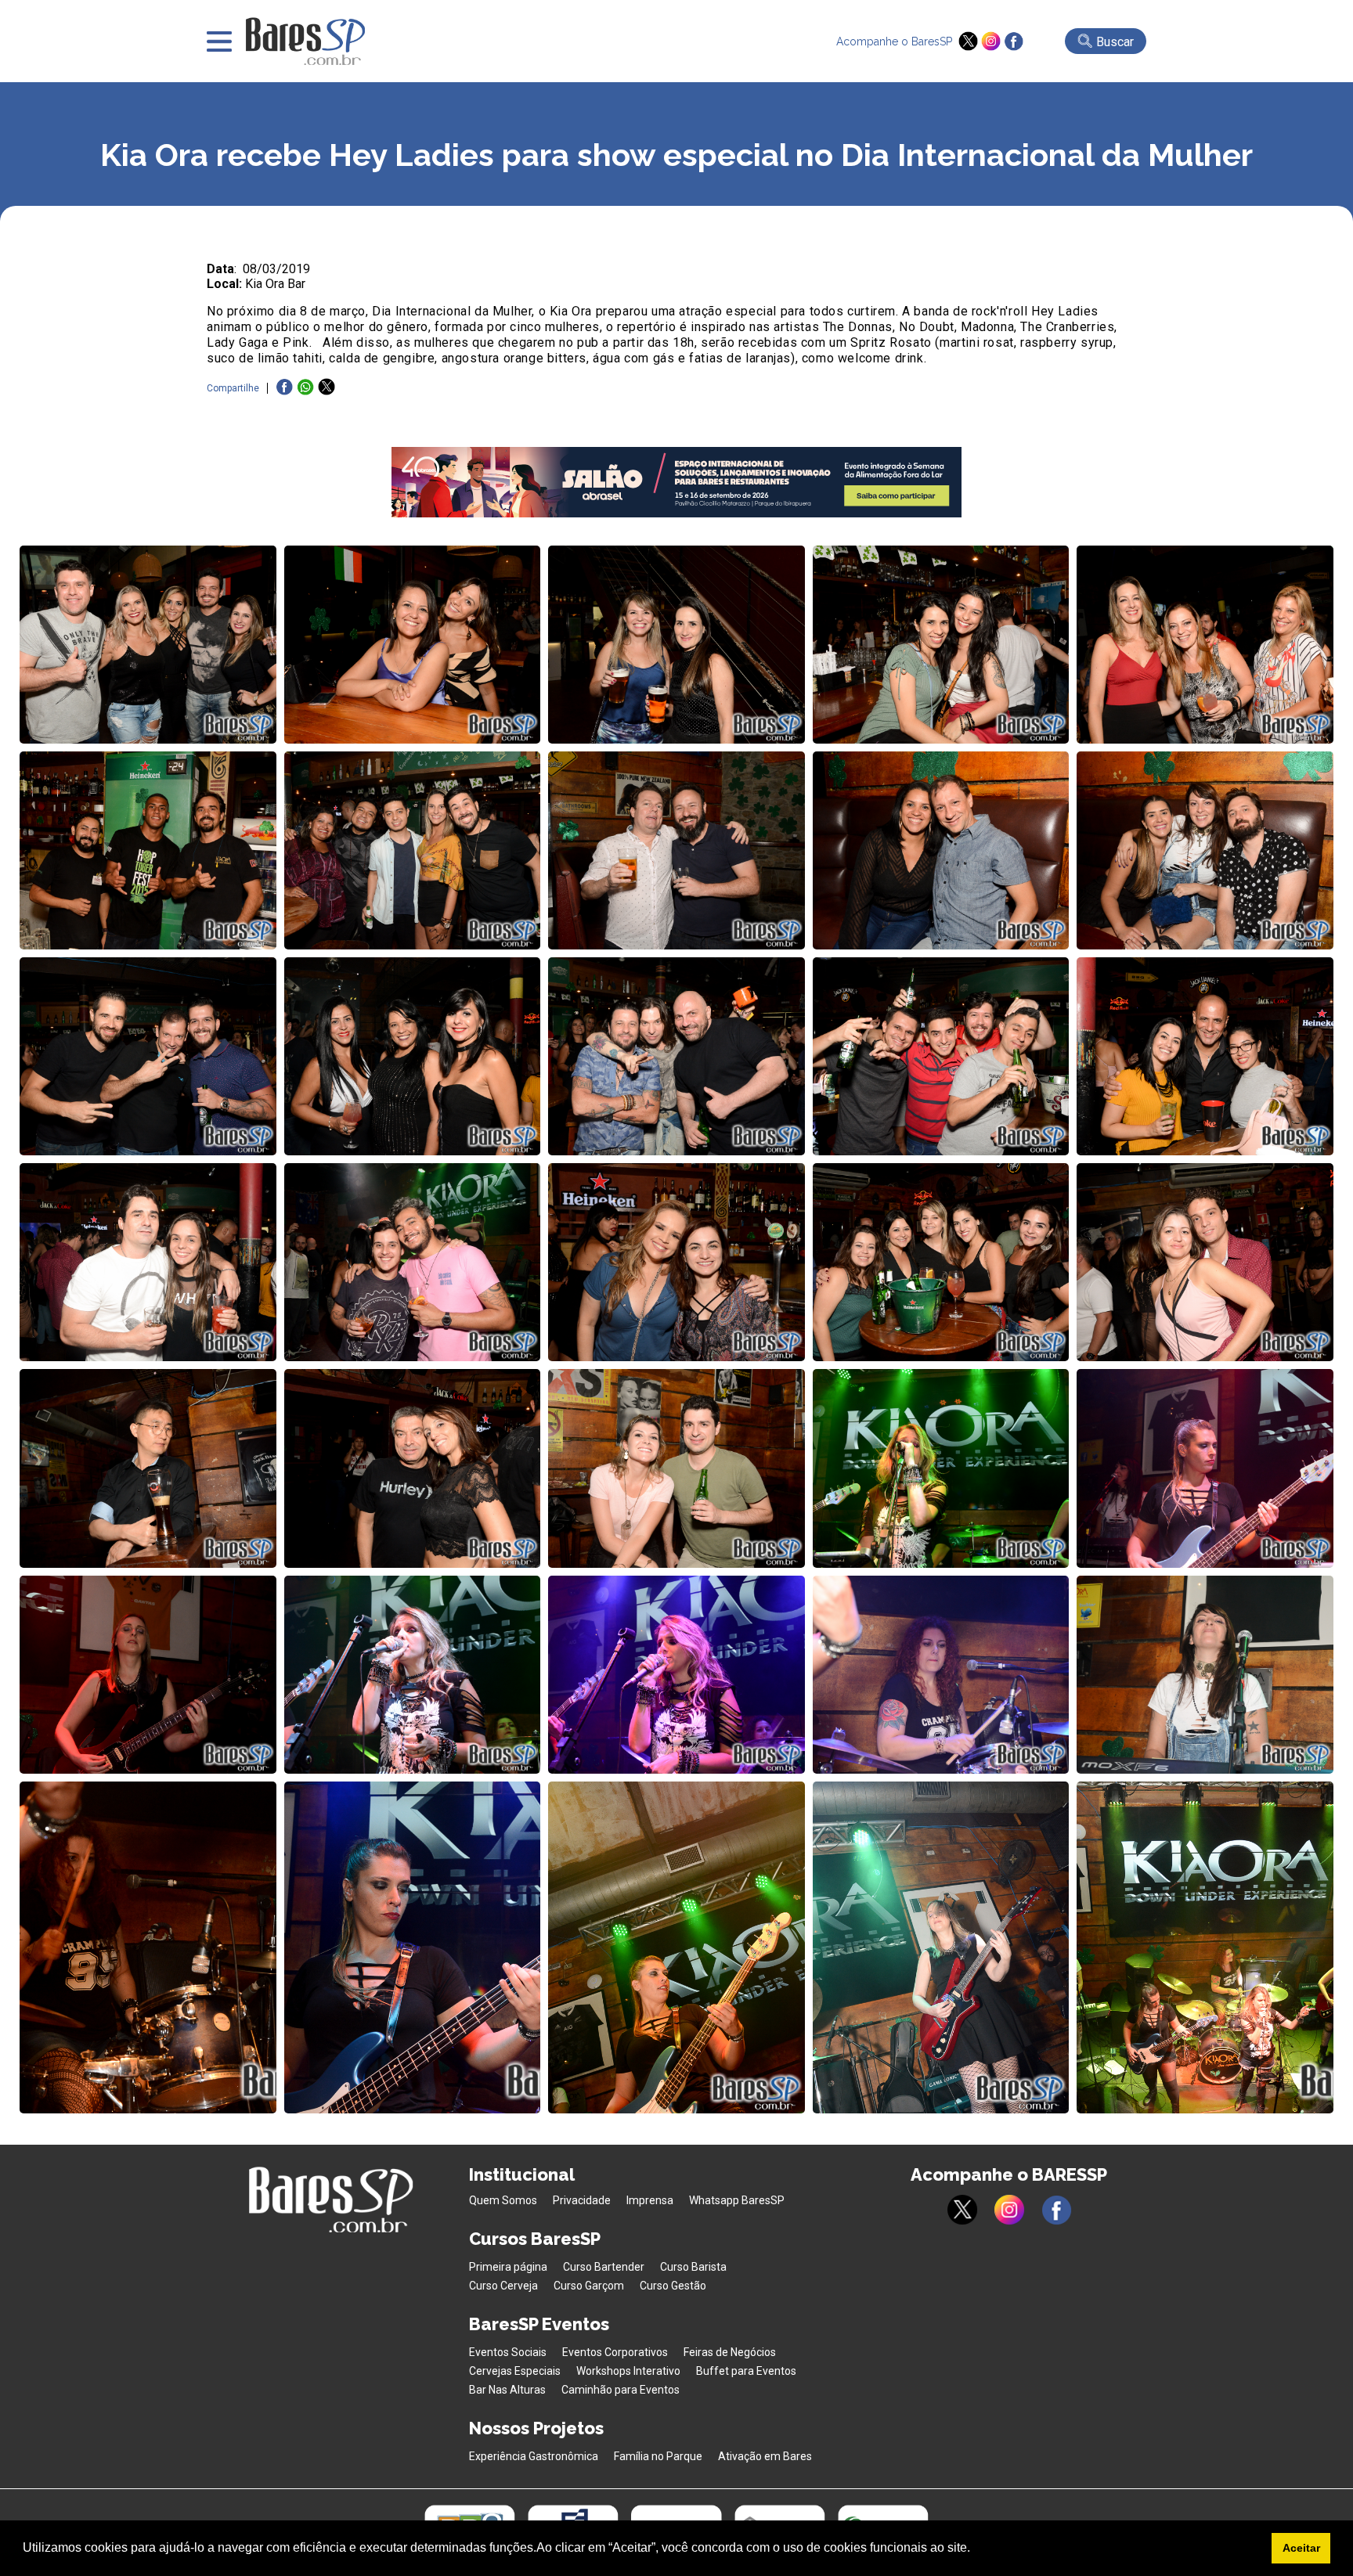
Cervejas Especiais (515, 2371)
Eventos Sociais (508, 2352)
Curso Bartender (604, 2267)
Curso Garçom (589, 2286)
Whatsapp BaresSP (737, 2200)
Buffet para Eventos (746, 2371)
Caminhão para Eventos (621, 2390)
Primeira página (508, 2267)
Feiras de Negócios (730, 2352)
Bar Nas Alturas (507, 2390)
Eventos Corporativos (615, 2352)
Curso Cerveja (503, 2286)
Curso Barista (693, 2267)
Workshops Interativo (628, 2371)
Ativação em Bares (765, 2456)
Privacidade (582, 2200)
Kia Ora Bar (275, 284)
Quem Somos (503, 2200)
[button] (976, 2549)
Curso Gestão (673, 2286)
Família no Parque (658, 2456)
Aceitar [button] (1301, 2548)
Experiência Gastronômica (534, 2456)
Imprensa (650, 2200)
